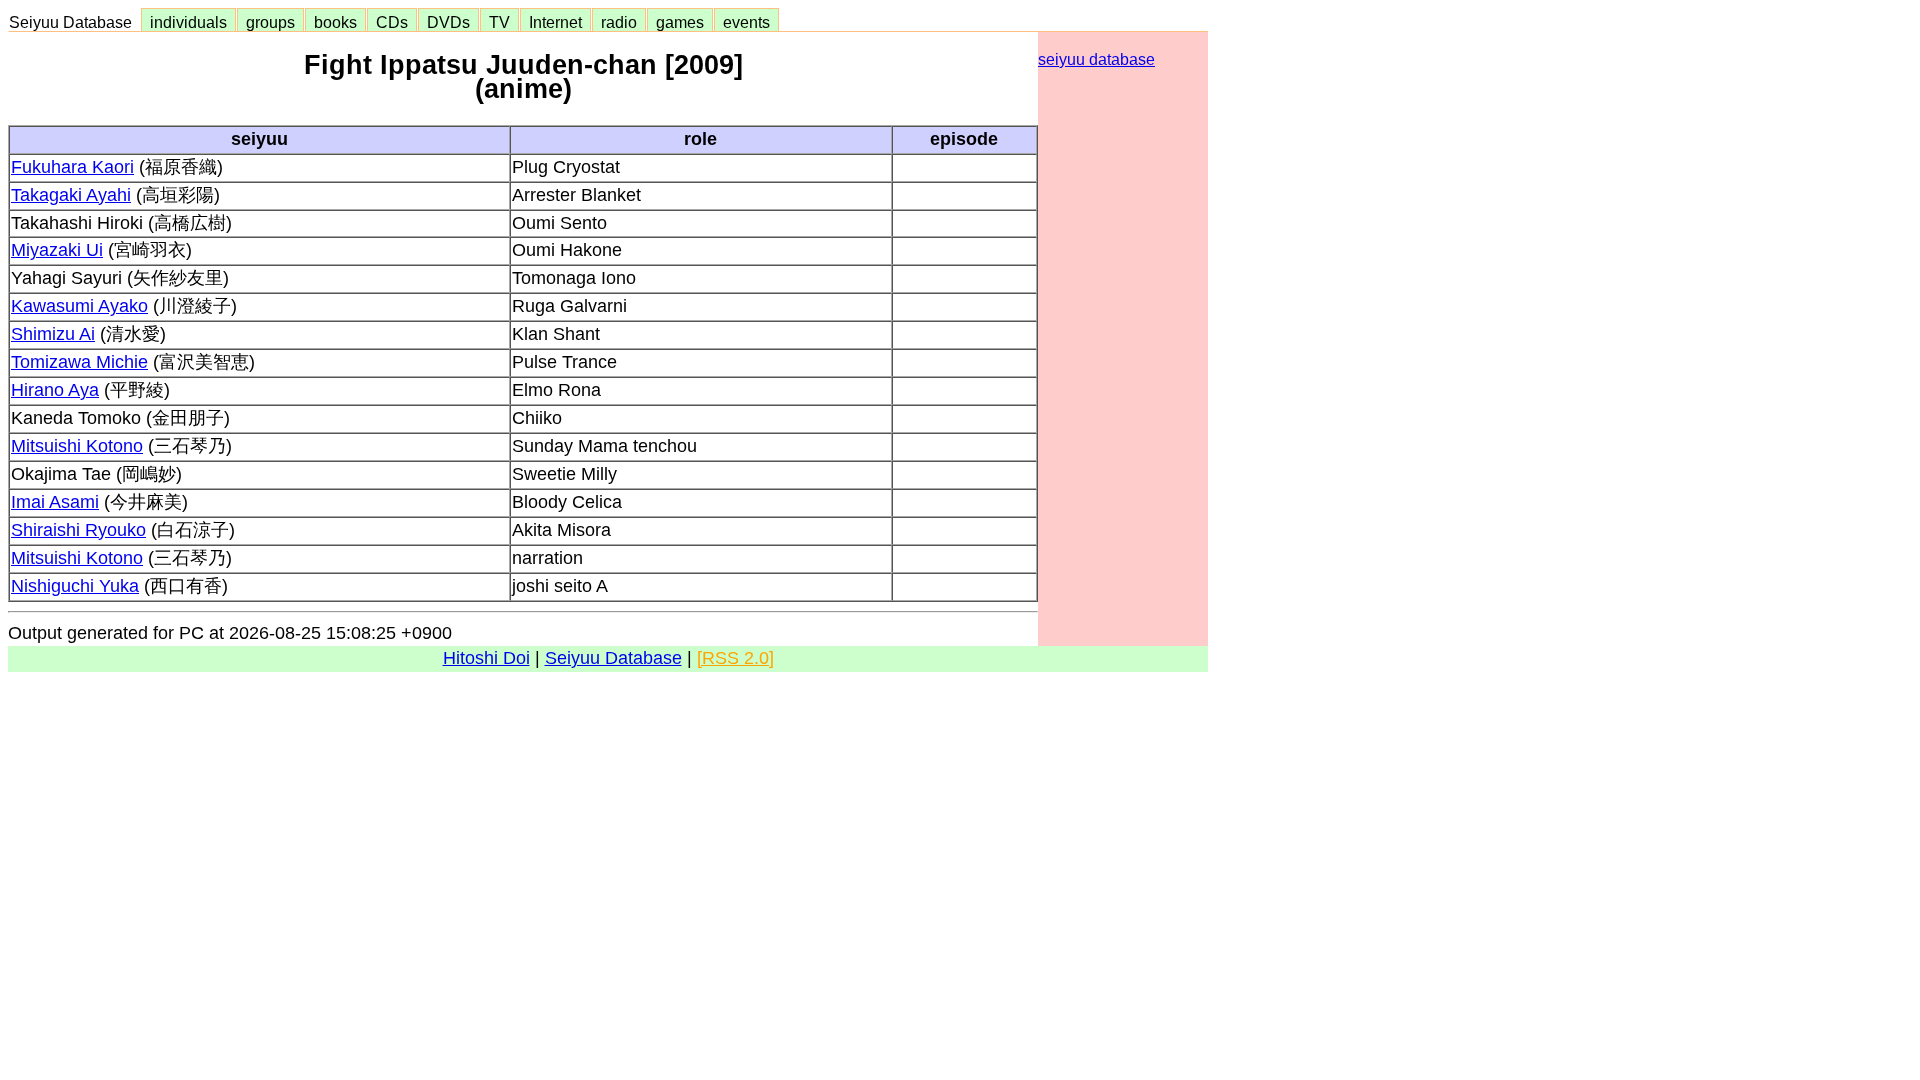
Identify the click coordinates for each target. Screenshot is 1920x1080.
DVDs (448, 22)
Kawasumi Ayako (79, 306)
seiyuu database (1096, 59)
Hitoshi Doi (486, 658)
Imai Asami (55, 502)
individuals (188, 22)
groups (270, 22)
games (680, 22)
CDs (392, 22)
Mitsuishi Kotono (77, 446)
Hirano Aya (55, 390)
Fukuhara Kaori (72, 167)
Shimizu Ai (53, 334)
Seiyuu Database (74, 22)
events (746, 22)
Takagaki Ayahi (71, 195)
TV (499, 22)
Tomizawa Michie (79, 362)
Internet (555, 22)
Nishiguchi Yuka (75, 586)
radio (619, 22)
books (335, 22)
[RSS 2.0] (735, 658)
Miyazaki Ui (57, 250)
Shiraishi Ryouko (78, 530)
